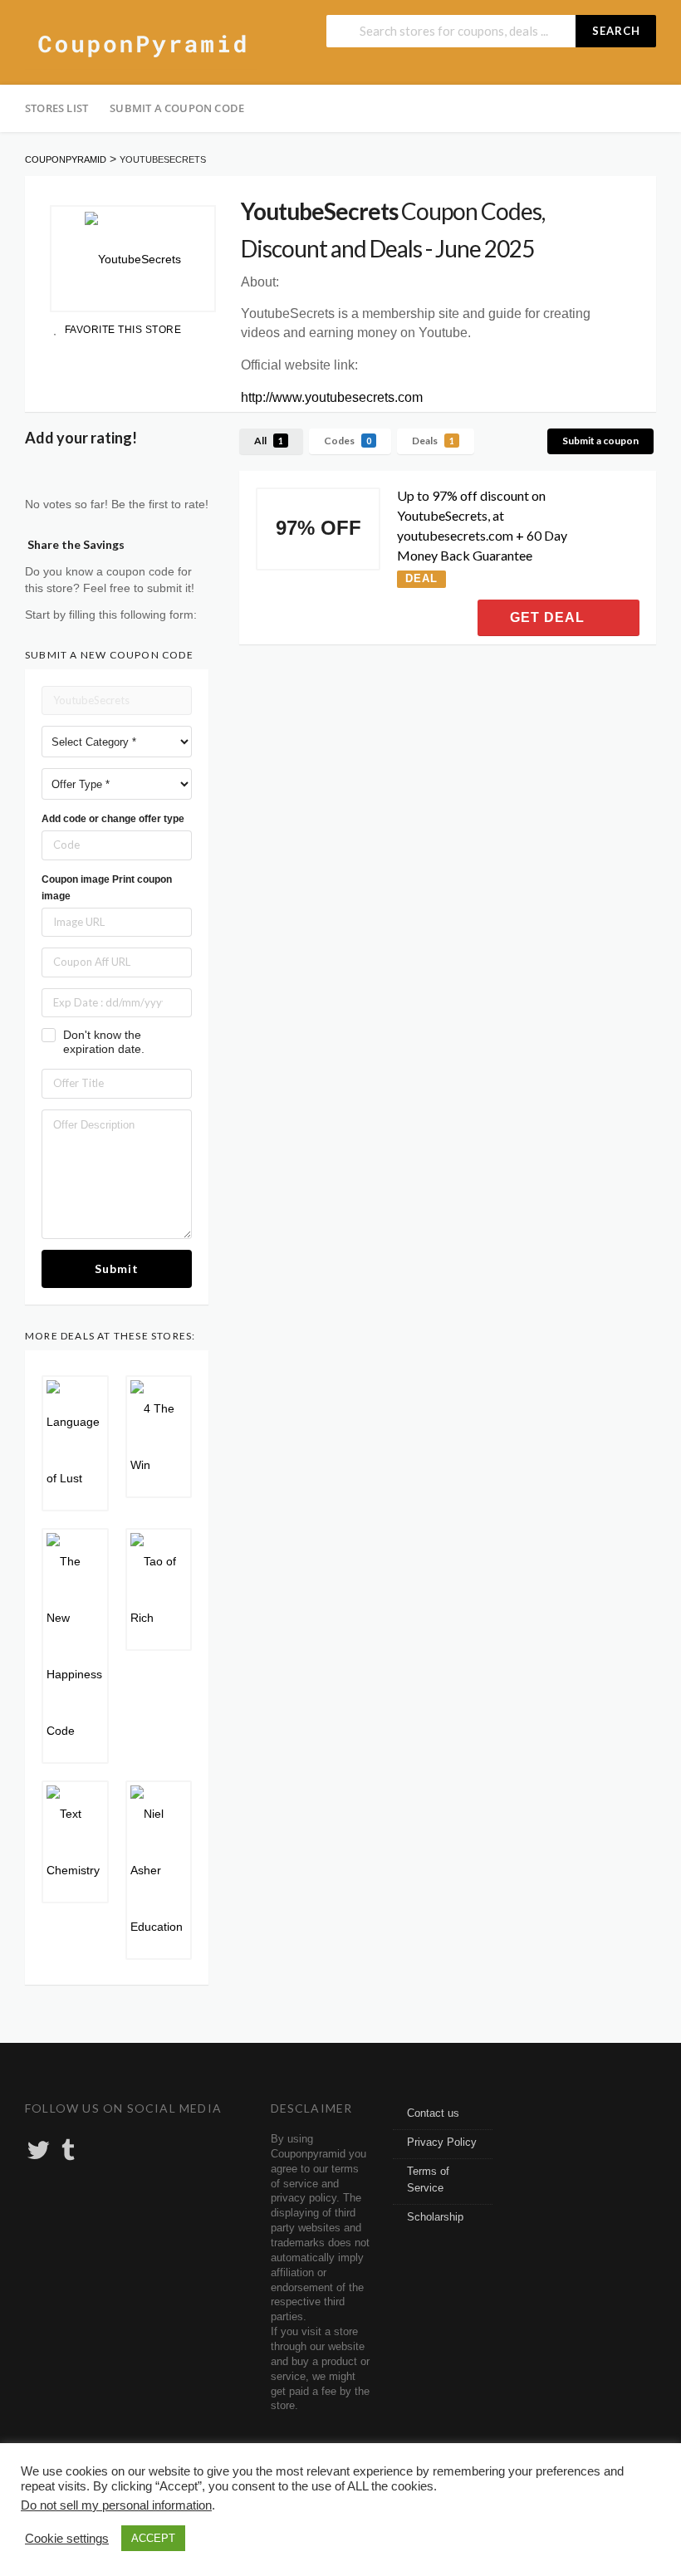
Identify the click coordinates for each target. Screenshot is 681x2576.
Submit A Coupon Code (177, 108)
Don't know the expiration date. (104, 1042)
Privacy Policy (442, 2143)
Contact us (433, 2113)
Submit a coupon (600, 441)
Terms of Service (428, 2180)
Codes (348, 441)
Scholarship (435, 2217)
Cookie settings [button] (67, 2539)
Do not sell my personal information (116, 2505)
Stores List (56, 108)
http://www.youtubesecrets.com (332, 397)
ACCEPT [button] (153, 2538)
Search (616, 31)
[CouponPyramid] (141, 44)
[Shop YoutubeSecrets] (133, 259)
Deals (433, 441)
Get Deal (549, 617)
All (269, 441)
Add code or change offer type (113, 819)
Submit (117, 1268)
